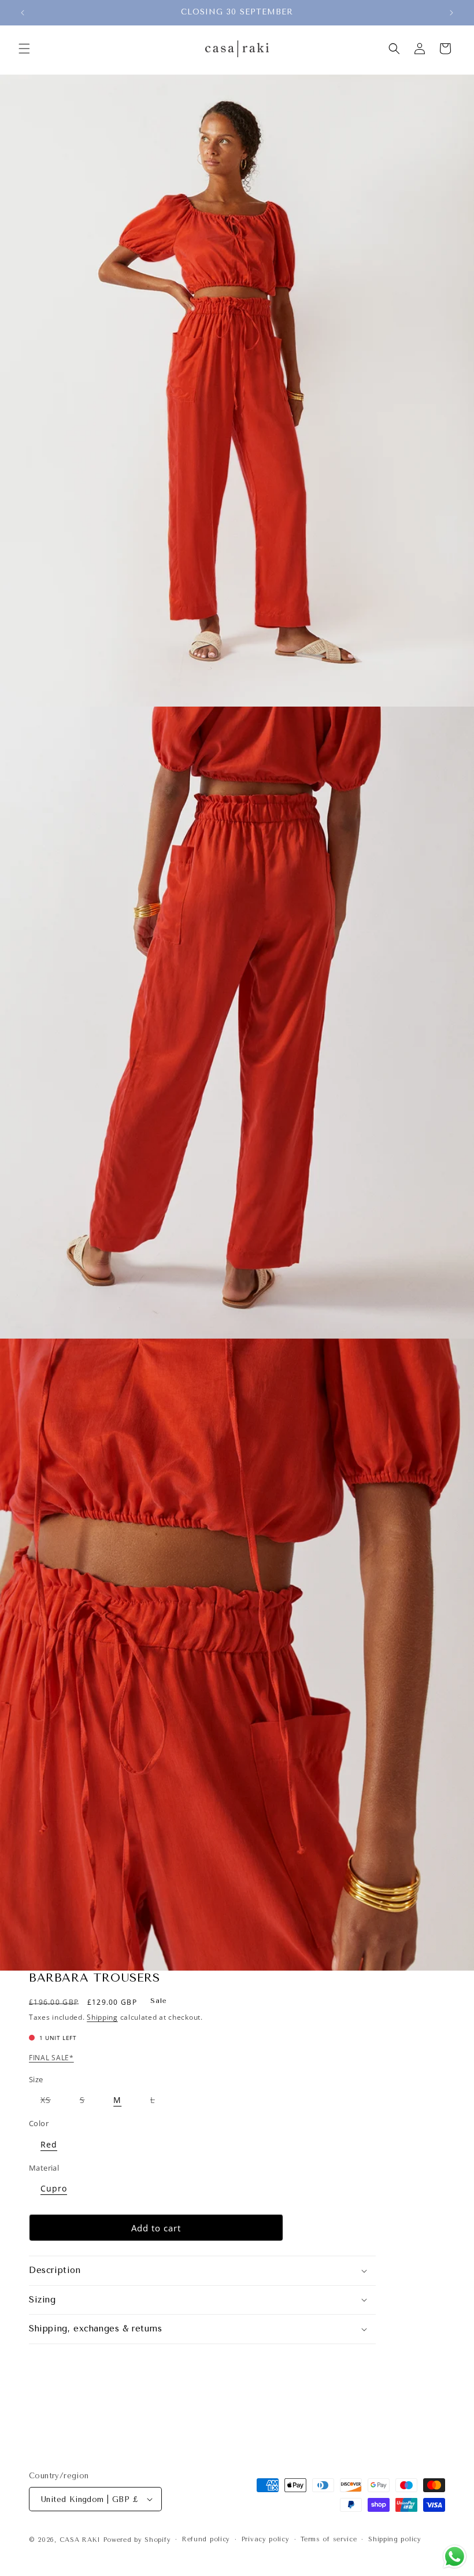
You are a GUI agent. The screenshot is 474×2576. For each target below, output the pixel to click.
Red (49, 2144)
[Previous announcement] (23, 13)
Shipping (102, 2017)
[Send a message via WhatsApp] (455, 2557)
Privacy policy (266, 2539)
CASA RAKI (80, 2540)
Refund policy (206, 2539)
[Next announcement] (451, 13)
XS (51, 2102)
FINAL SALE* (51, 2058)
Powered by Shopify (137, 2540)
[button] (24, 49)
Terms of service (329, 2539)
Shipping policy (395, 2539)
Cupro (54, 2188)
